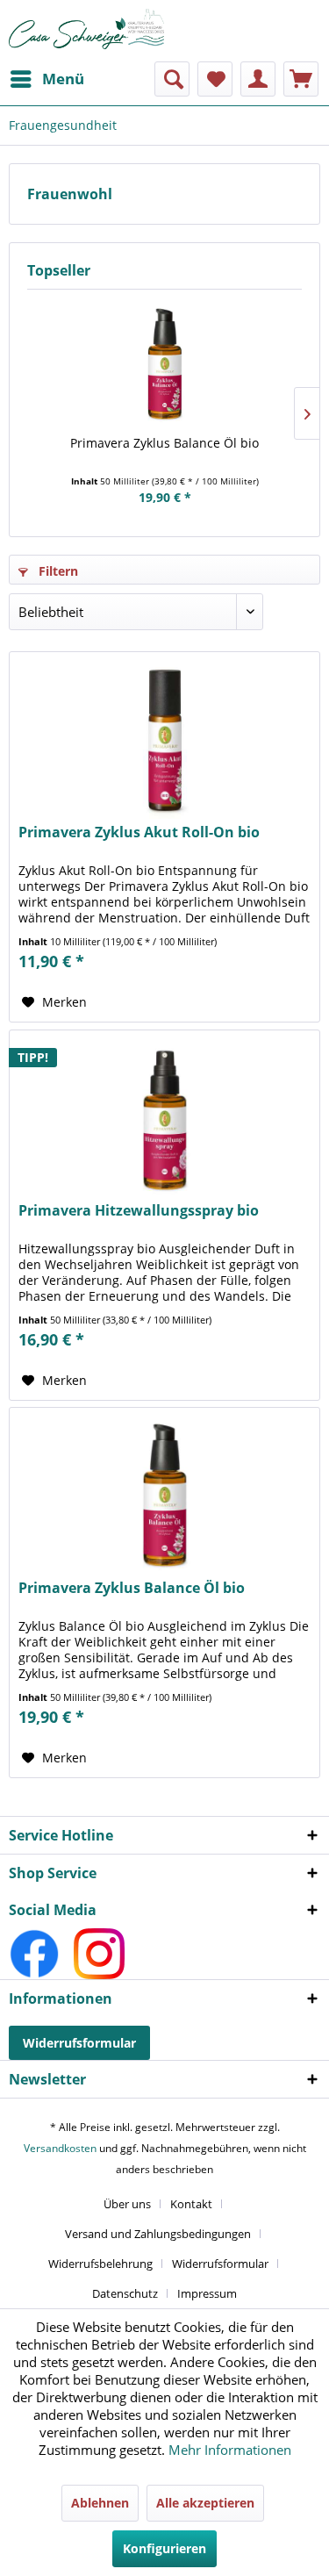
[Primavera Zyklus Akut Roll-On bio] (164, 740)
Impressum (207, 2293)
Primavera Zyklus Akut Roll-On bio (139, 832)
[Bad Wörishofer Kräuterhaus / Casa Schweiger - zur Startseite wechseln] (87, 29)
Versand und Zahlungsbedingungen (158, 2234)
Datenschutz (125, 2293)
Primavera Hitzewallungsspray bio (139, 1211)
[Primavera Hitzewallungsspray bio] (164, 1118)
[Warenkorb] (301, 79)
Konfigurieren (164, 2548)
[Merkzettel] (215, 79)
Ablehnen (100, 2503)
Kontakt (191, 2204)
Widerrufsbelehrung (100, 2264)
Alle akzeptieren (205, 2503)
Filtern (57, 571)
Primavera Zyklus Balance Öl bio (164, 443)
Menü (63, 79)
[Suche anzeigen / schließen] (172, 79)
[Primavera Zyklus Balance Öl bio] (164, 364)
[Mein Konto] (258, 79)
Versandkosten (60, 2148)
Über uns (127, 2204)
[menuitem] (46, 79)
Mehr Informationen (230, 2450)
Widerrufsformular (79, 2043)
